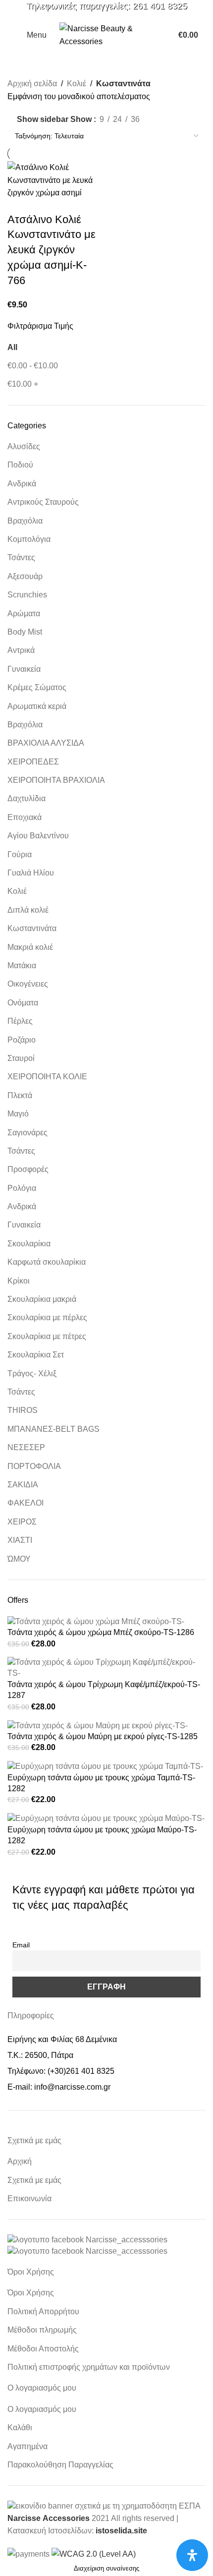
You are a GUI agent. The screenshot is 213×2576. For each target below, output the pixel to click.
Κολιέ (17, 891)
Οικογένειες (28, 984)
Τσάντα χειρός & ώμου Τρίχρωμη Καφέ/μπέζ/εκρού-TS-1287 (104, 1690)
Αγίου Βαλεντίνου (38, 836)
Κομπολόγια (29, 539)
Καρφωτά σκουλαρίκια (47, 1262)
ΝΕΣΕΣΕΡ (26, 1447)
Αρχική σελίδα (32, 84)
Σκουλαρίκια (29, 1244)
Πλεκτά (20, 1095)
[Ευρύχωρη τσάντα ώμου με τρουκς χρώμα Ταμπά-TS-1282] (105, 1766)
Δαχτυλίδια (27, 798)
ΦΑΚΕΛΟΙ (26, 1503)
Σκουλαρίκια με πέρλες (47, 1317)
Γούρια (20, 854)
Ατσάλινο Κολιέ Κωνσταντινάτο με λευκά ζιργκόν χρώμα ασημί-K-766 (52, 250)
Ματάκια (22, 966)
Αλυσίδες (24, 446)
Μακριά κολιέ (30, 947)
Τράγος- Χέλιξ (32, 1374)
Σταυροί (21, 1058)
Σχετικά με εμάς (34, 2180)
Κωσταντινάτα (32, 928)
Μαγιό (18, 1114)
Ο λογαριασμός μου (42, 2409)
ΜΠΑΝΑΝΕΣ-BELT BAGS (53, 1429)
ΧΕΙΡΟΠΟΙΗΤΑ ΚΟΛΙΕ (47, 1077)
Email (21, 1945)
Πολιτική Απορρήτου (43, 2312)
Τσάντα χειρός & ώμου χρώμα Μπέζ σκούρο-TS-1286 (101, 1632)
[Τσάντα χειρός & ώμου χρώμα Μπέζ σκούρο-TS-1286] (96, 1621)
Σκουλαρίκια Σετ (36, 1355)
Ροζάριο (22, 1040)
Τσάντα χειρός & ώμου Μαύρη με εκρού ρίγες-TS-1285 (103, 1736)
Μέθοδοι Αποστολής (43, 2349)
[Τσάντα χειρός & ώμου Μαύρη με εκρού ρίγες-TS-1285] (98, 1725)
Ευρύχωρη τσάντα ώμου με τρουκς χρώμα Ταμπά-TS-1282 (101, 1783)
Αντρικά (21, 650)
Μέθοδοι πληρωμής (42, 2330)
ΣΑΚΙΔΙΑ (23, 1485)
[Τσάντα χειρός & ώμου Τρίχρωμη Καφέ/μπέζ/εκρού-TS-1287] (106, 1668)
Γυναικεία (24, 669)
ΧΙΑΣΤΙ (20, 1540)
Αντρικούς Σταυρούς (43, 502)
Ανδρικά (22, 484)
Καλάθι (20, 2428)
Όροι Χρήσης (31, 2293)
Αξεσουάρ (25, 576)
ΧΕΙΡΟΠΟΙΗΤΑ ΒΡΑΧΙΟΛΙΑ (56, 780)
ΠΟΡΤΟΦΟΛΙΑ (34, 1466)
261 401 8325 (160, 6)
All (12, 347)
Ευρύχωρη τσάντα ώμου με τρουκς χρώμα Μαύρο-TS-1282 (102, 1835)
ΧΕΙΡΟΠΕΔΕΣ (33, 762)
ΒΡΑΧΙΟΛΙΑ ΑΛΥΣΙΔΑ (46, 743)
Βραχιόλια (25, 521)
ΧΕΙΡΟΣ (22, 1522)
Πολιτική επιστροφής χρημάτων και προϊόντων (89, 2367)
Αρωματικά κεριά (37, 706)
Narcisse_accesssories (127, 2240)
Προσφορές (28, 1169)
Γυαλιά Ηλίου (31, 873)
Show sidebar (43, 120)
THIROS (23, 1410)
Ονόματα (23, 1003)
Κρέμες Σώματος (37, 687)
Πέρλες (20, 1021)
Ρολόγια (22, 1188)
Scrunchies (27, 595)
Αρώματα (24, 614)
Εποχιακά (25, 817)
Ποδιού (20, 465)
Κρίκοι (19, 1281)
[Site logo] (106, 34)
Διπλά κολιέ (28, 910)
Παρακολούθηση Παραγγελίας (60, 2465)
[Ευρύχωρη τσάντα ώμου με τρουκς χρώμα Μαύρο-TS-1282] (106, 1818)
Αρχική (20, 2161)
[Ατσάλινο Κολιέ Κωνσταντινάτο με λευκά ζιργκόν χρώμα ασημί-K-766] (56, 180)
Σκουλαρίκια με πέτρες (47, 1336)
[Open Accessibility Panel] (192, 2555)
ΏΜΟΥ (19, 1559)
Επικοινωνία (29, 2198)
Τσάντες (21, 557)
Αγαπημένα (27, 2446)
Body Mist (25, 632)
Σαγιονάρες (27, 1133)
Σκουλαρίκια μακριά (42, 1299)
